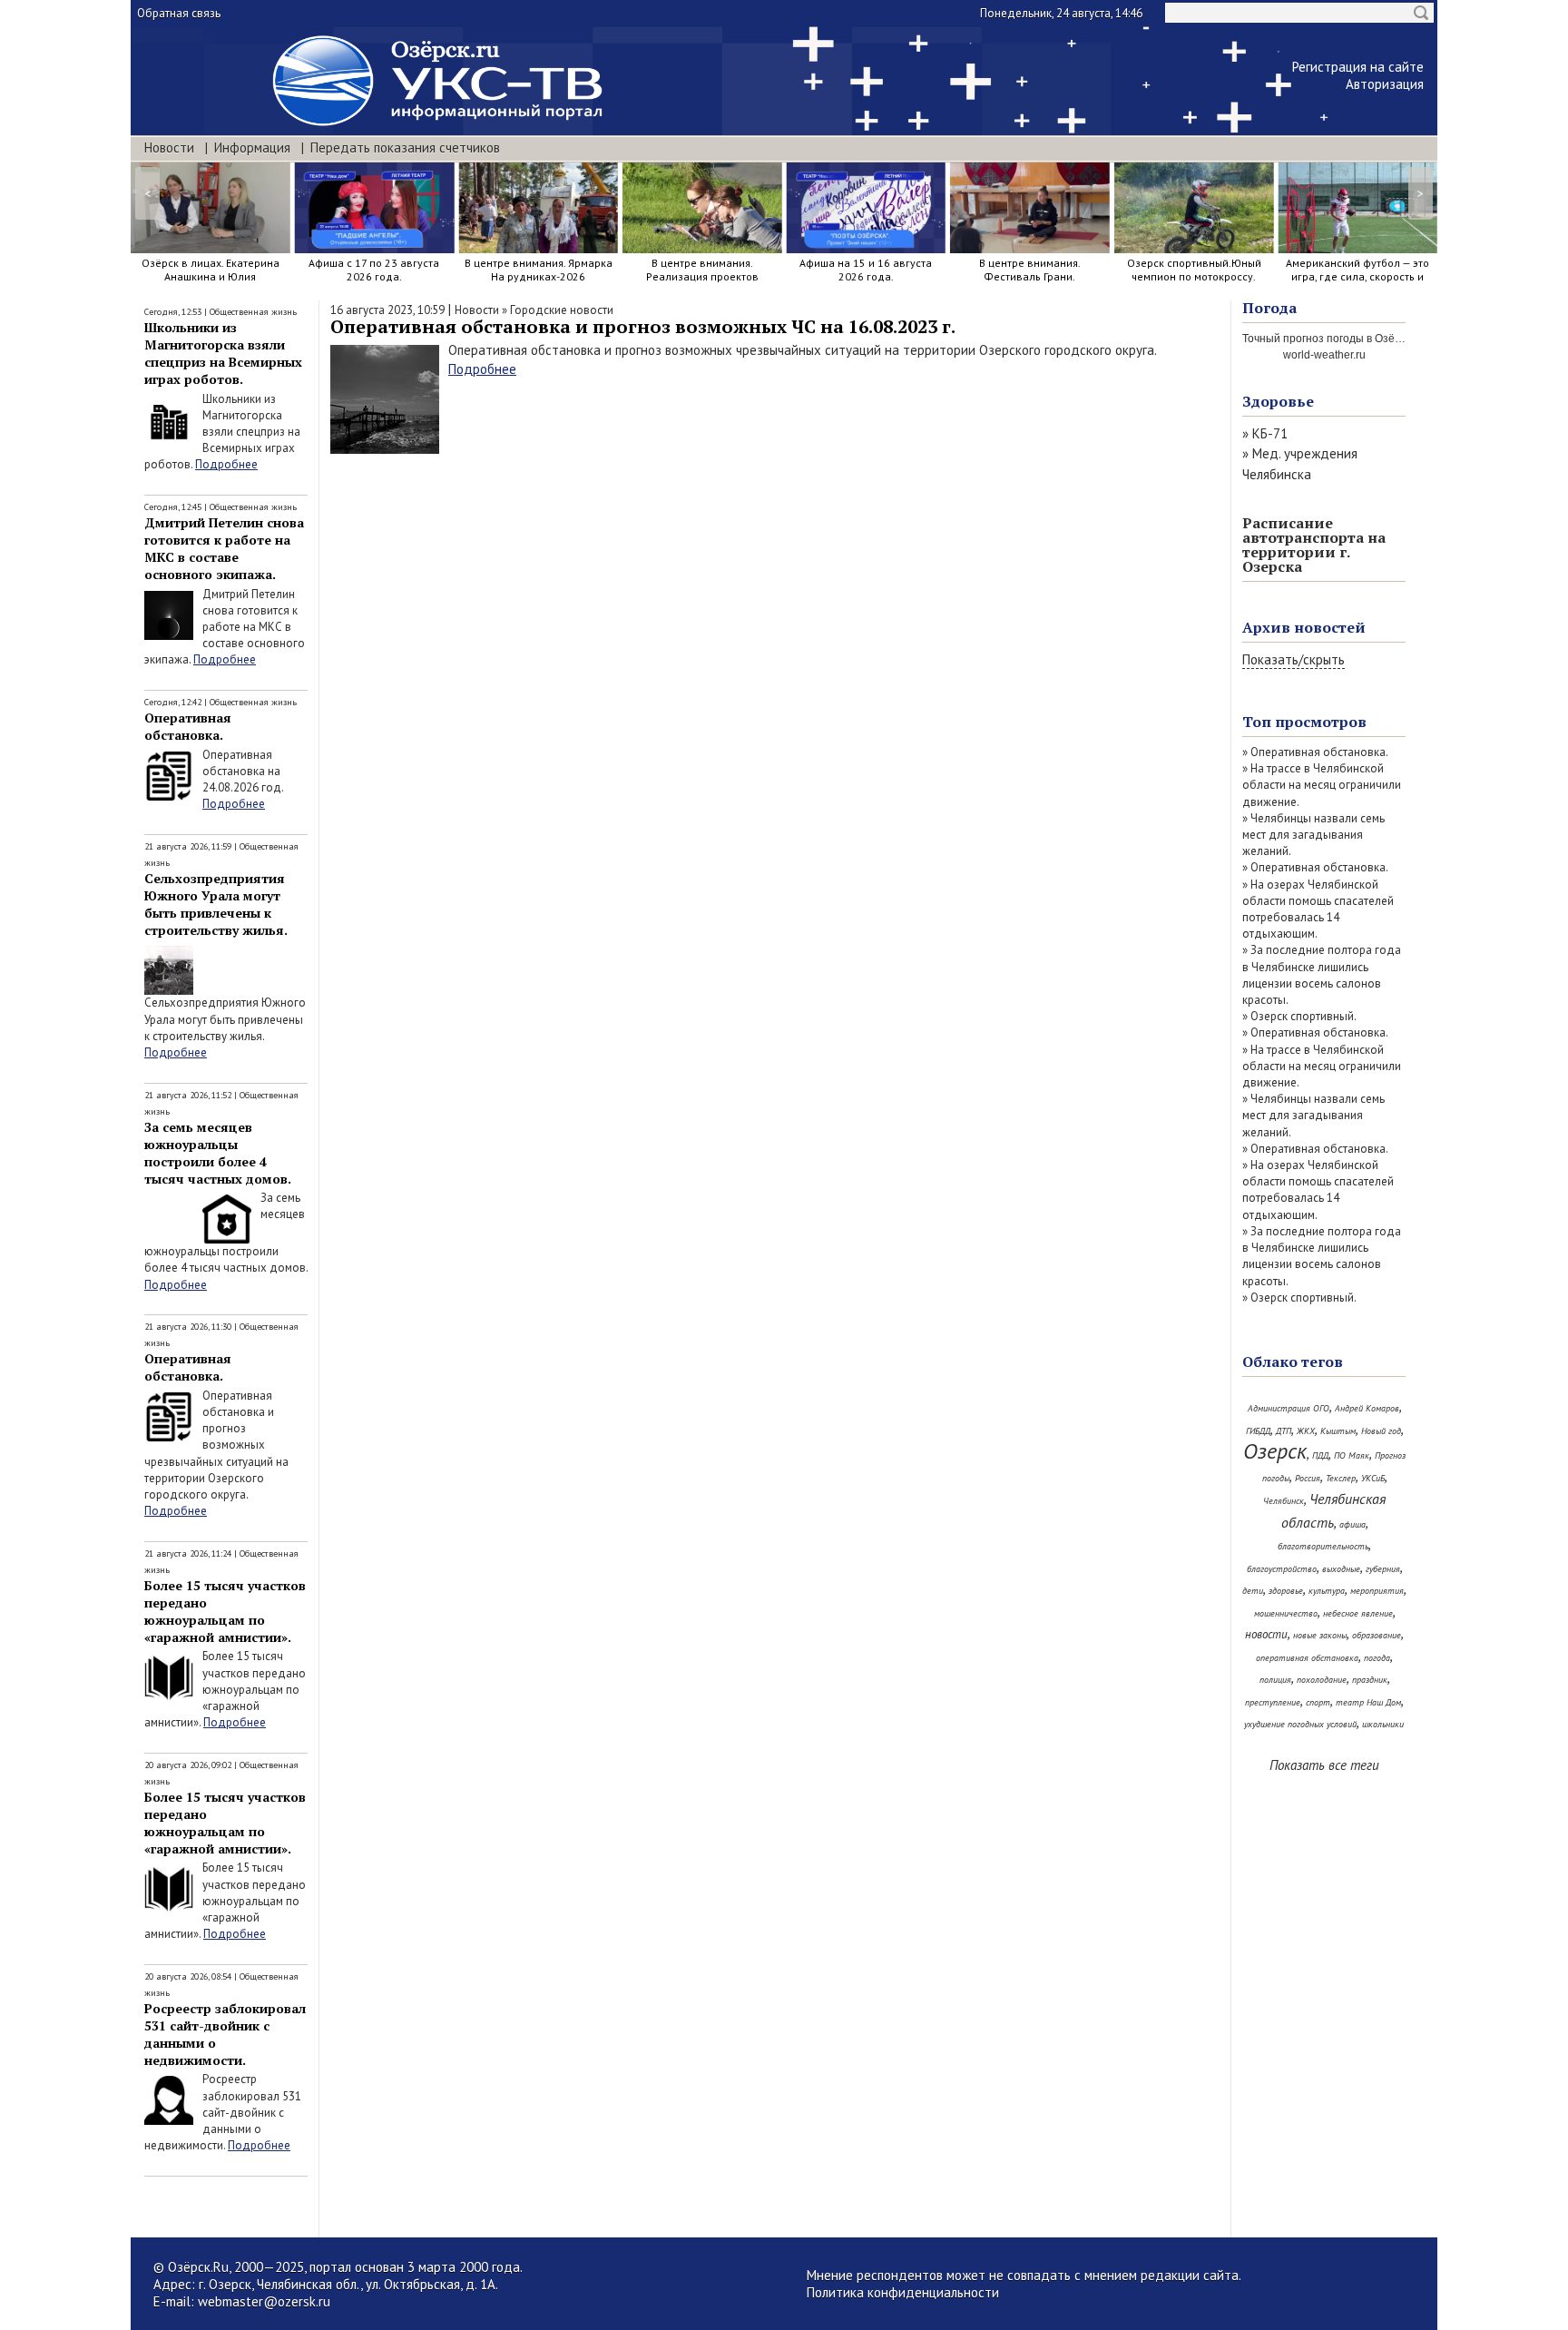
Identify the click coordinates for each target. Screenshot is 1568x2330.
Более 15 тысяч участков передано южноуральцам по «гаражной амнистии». (225, 1611)
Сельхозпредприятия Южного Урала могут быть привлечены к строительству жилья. (216, 904)
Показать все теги (1324, 1765)
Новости (169, 147)
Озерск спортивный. (1303, 1016)
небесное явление (1358, 1613)
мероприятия (1377, 1591)
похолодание (1322, 1680)
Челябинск (1284, 1501)
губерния (1383, 1569)
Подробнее (226, 464)
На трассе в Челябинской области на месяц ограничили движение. (1322, 785)
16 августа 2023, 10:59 (387, 310)
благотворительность (1323, 1546)
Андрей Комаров (1367, 1408)
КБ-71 (1270, 433)
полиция (1275, 1680)
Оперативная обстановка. (188, 726)
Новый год (1381, 1431)
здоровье (1286, 1591)
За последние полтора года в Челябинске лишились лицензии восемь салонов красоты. (1322, 975)
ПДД (1320, 1455)
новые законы (1320, 1635)
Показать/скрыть (1294, 659)
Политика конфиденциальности (903, 2292)
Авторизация (1385, 84)
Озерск (1275, 1451)
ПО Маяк (1352, 1455)
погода (1377, 1658)
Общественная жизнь (253, 312)
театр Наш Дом (1368, 1702)
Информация (252, 147)
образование (1377, 1635)
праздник (1370, 1680)
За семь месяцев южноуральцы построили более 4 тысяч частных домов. (218, 1153)
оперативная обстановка (1307, 1658)
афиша (1352, 1524)
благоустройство (1282, 1569)
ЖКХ (1306, 1431)
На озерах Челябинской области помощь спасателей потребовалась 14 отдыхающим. (1318, 909)
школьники (1383, 1724)
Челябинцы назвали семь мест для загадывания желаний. (1313, 835)
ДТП (1284, 1431)
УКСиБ (1373, 1478)
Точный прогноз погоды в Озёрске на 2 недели (1362, 339)
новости (1266, 1634)
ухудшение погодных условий (1300, 1724)
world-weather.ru (1324, 355)
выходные (1341, 1569)
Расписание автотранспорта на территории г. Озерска (1314, 545)
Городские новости (562, 310)
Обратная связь (179, 13)
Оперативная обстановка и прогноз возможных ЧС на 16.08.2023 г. (643, 326)
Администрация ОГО (1289, 1408)
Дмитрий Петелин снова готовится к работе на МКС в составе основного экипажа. (224, 548)
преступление (1273, 1702)
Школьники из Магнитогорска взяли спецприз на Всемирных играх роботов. (223, 353)
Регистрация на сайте (1358, 67)
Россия (1308, 1478)
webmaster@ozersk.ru (264, 2301)
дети (1253, 1591)
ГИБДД (1258, 1431)
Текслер (1341, 1478)
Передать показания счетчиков (405, 147)
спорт (1318, 1702)
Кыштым (1338, 1431)
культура (1327, 1591)
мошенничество (1286, 1613)
